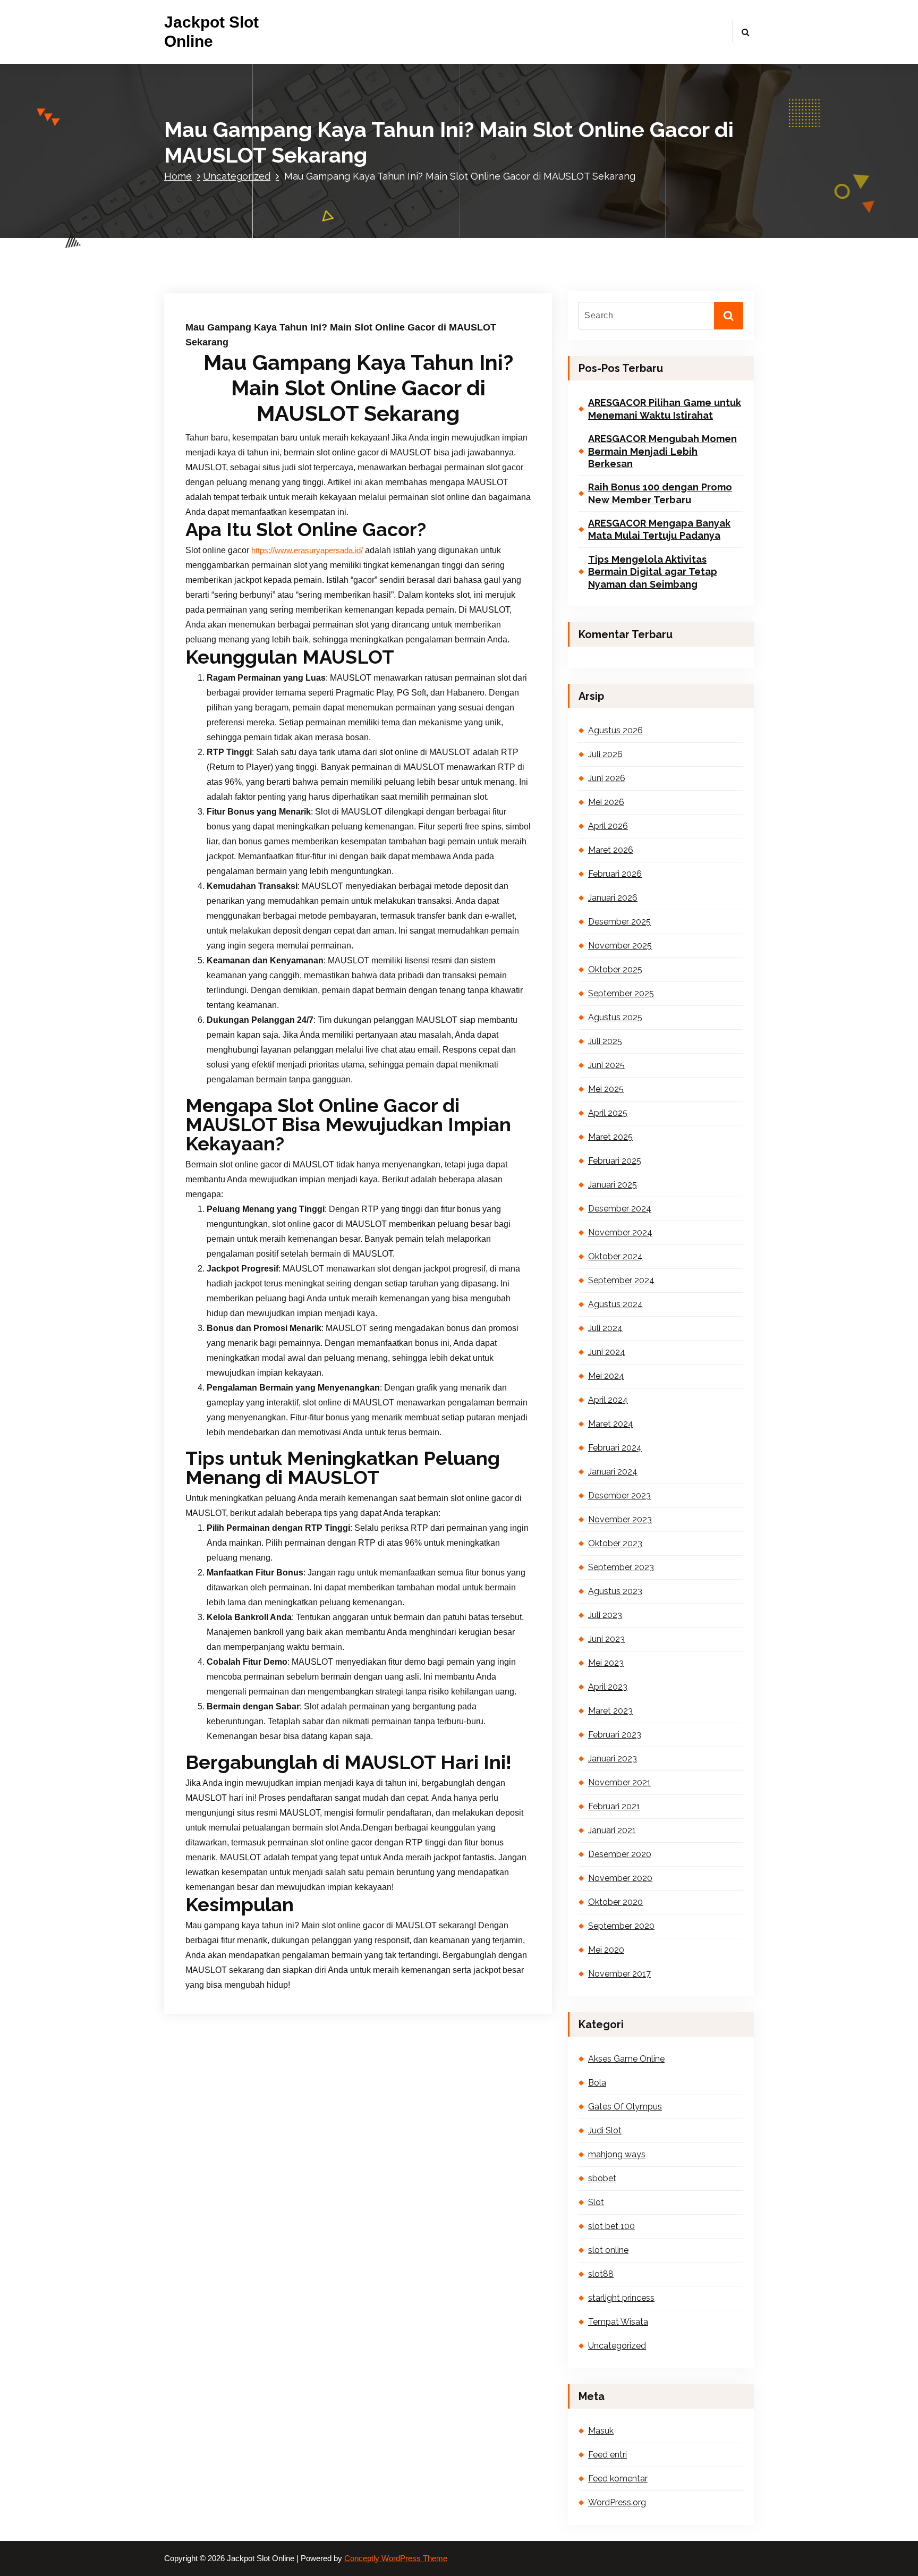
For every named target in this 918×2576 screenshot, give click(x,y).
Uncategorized (237, 176)
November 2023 (620, 1519)
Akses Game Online (626, 2059)
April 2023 (608, 1687)
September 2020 (621, 1926)
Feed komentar (618, 2478)
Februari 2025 (615, 1161)
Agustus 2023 (615, 1591)
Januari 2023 (613, 1759)
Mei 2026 (606, 802)
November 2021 (619, 1782)
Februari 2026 (615, 874)
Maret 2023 (610, 1711)
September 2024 (621, 1280)
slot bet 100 (611, 2226)
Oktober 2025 (615, 969)
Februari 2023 (615, 1735)
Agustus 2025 (615, 1017)
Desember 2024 (620, 1209)
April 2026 (608, 826)
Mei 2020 (606, 1950)
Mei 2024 (606, 1376)
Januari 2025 (613, 1185)
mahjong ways (617, 2154)
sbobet (602, 2178)
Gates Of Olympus (625, 2107)
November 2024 (620, 1232)
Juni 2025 (606, 1065)
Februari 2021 (614, 1806)
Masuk (601, 2431)
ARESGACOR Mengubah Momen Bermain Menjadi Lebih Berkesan (662, 451)
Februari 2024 (615, 1448)
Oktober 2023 (615, 1543)
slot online (608, 2250)
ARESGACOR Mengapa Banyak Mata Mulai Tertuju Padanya (659, 529)
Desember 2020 (620, 1854)
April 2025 (608, 1113)
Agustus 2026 (615, 730)
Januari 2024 (613, 1472)
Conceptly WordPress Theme (396, 2558)
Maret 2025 (610, 1137)
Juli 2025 (605, 1041)
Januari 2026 (613, 898)
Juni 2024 (607, 1352)
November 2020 (620, 1878)
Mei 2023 (606, 1663)
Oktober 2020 (615, 1902)
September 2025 (621, 993)
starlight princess (621, 2298)
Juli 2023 (605, 1615)
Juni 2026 (607, 778)
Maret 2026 (611, 850)
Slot (596, 2202)
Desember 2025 (619, 922)
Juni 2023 (606, 1639)
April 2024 (608, 1400)
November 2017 (619, 1974)
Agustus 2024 (615, 1304)
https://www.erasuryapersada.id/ (307, 550)
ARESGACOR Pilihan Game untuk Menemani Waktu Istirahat (665, 409)
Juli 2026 (605, 754)
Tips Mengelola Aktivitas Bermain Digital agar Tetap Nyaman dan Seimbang (653, 572)
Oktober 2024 (615, 1256)
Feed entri (607, 2455)
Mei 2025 (606, 1089)
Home (178, 176)
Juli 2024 (605, 1328)
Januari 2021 (612, 1830)
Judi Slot (605, 2130)
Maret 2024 (611, 1424)
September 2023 (621, 1567)
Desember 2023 (619, 1495)
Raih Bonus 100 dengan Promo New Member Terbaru (660, 493)
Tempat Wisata (618, 2322)
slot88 (601, 2274)
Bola (597, 2083)
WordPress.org (617, 2502)
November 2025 (620, 946)
